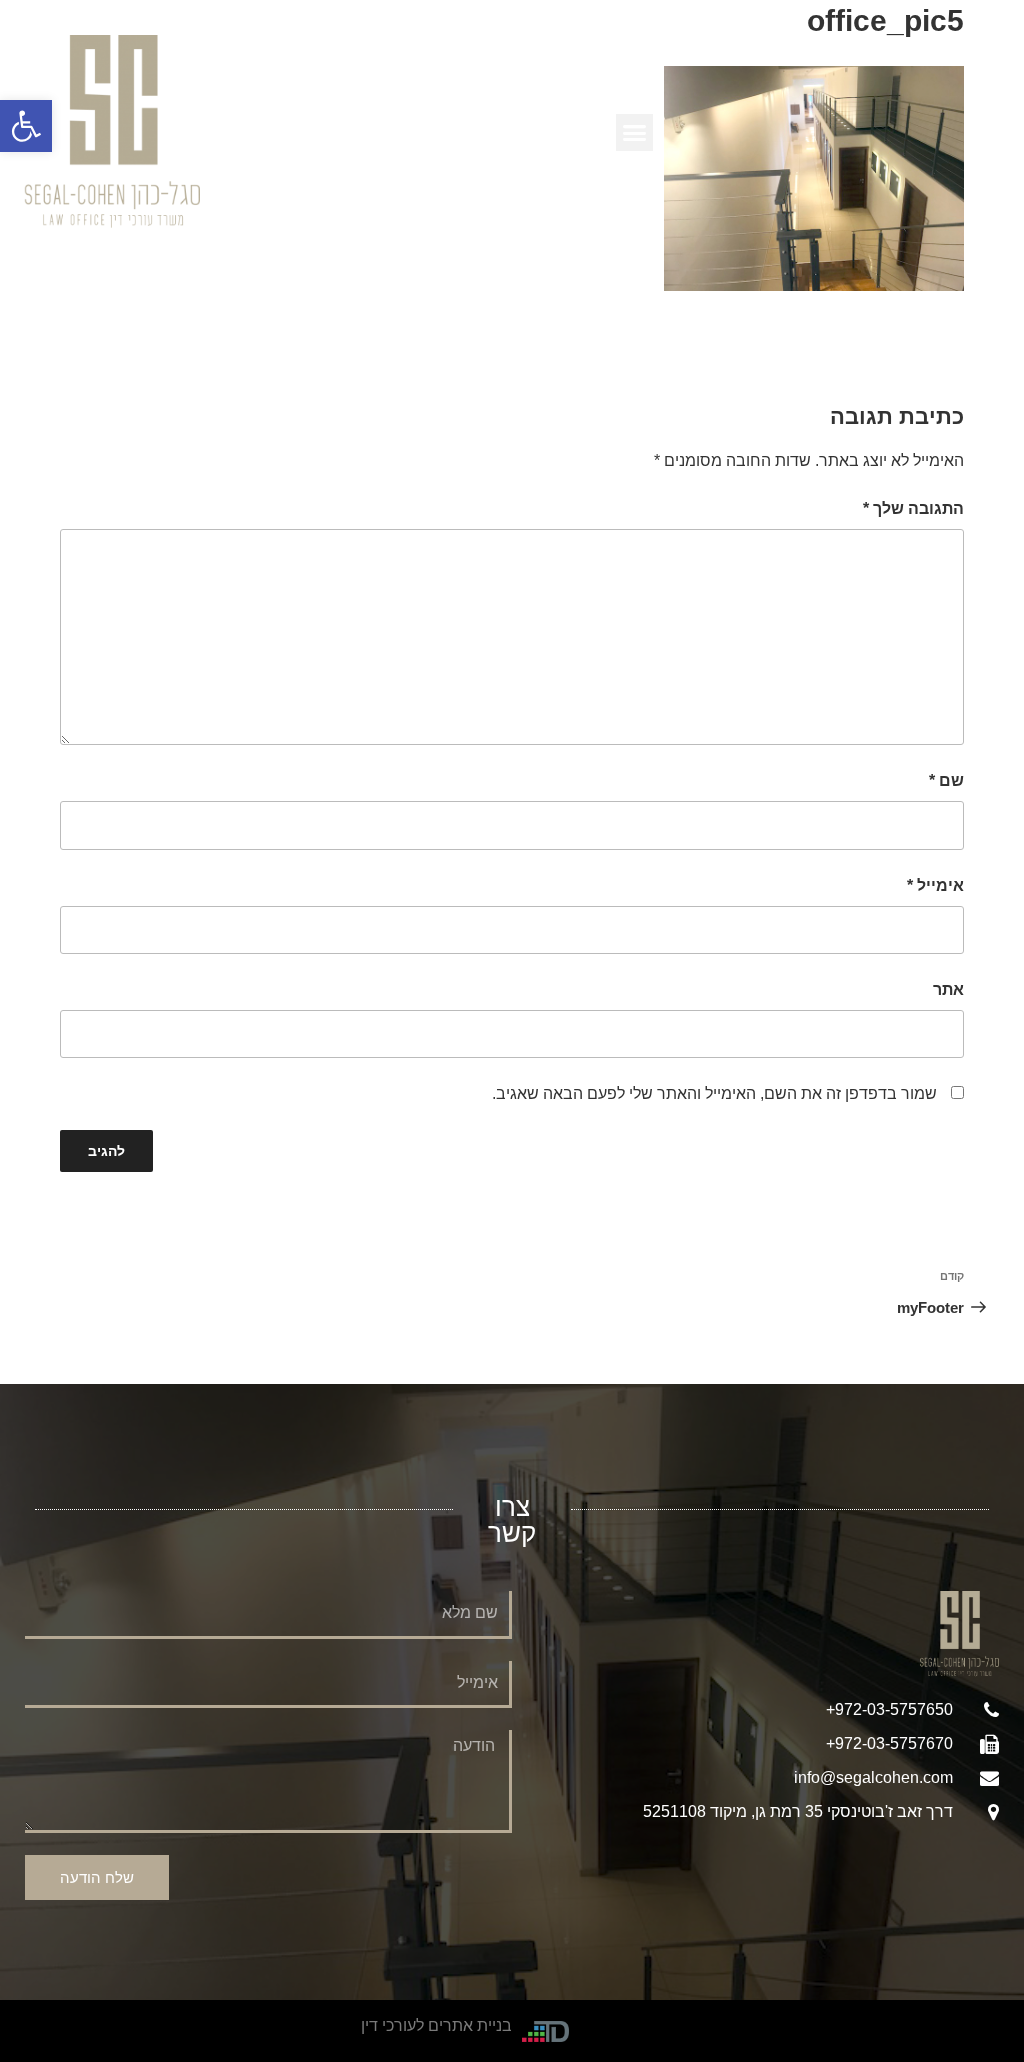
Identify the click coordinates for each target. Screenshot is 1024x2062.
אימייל (935, 885)
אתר (948, 989)
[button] (26, 126)
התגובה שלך (913, 508)
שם (946, 780)
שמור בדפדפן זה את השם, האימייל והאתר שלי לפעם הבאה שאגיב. (714, 1093)
